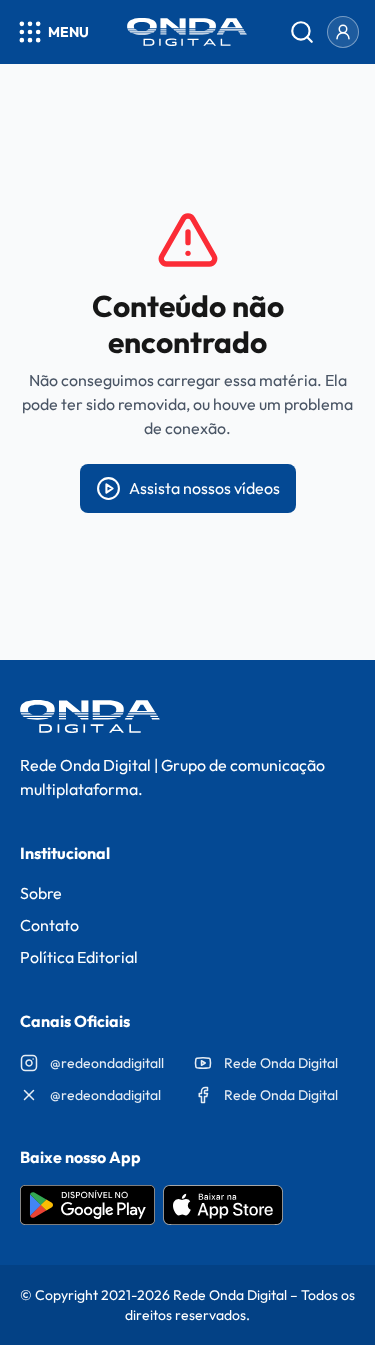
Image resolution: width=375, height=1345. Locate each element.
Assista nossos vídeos (204, 488)
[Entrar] (343, 32)
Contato (49, 925)
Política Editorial (79, 957)
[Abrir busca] (302, 32)
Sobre (41, 893)
